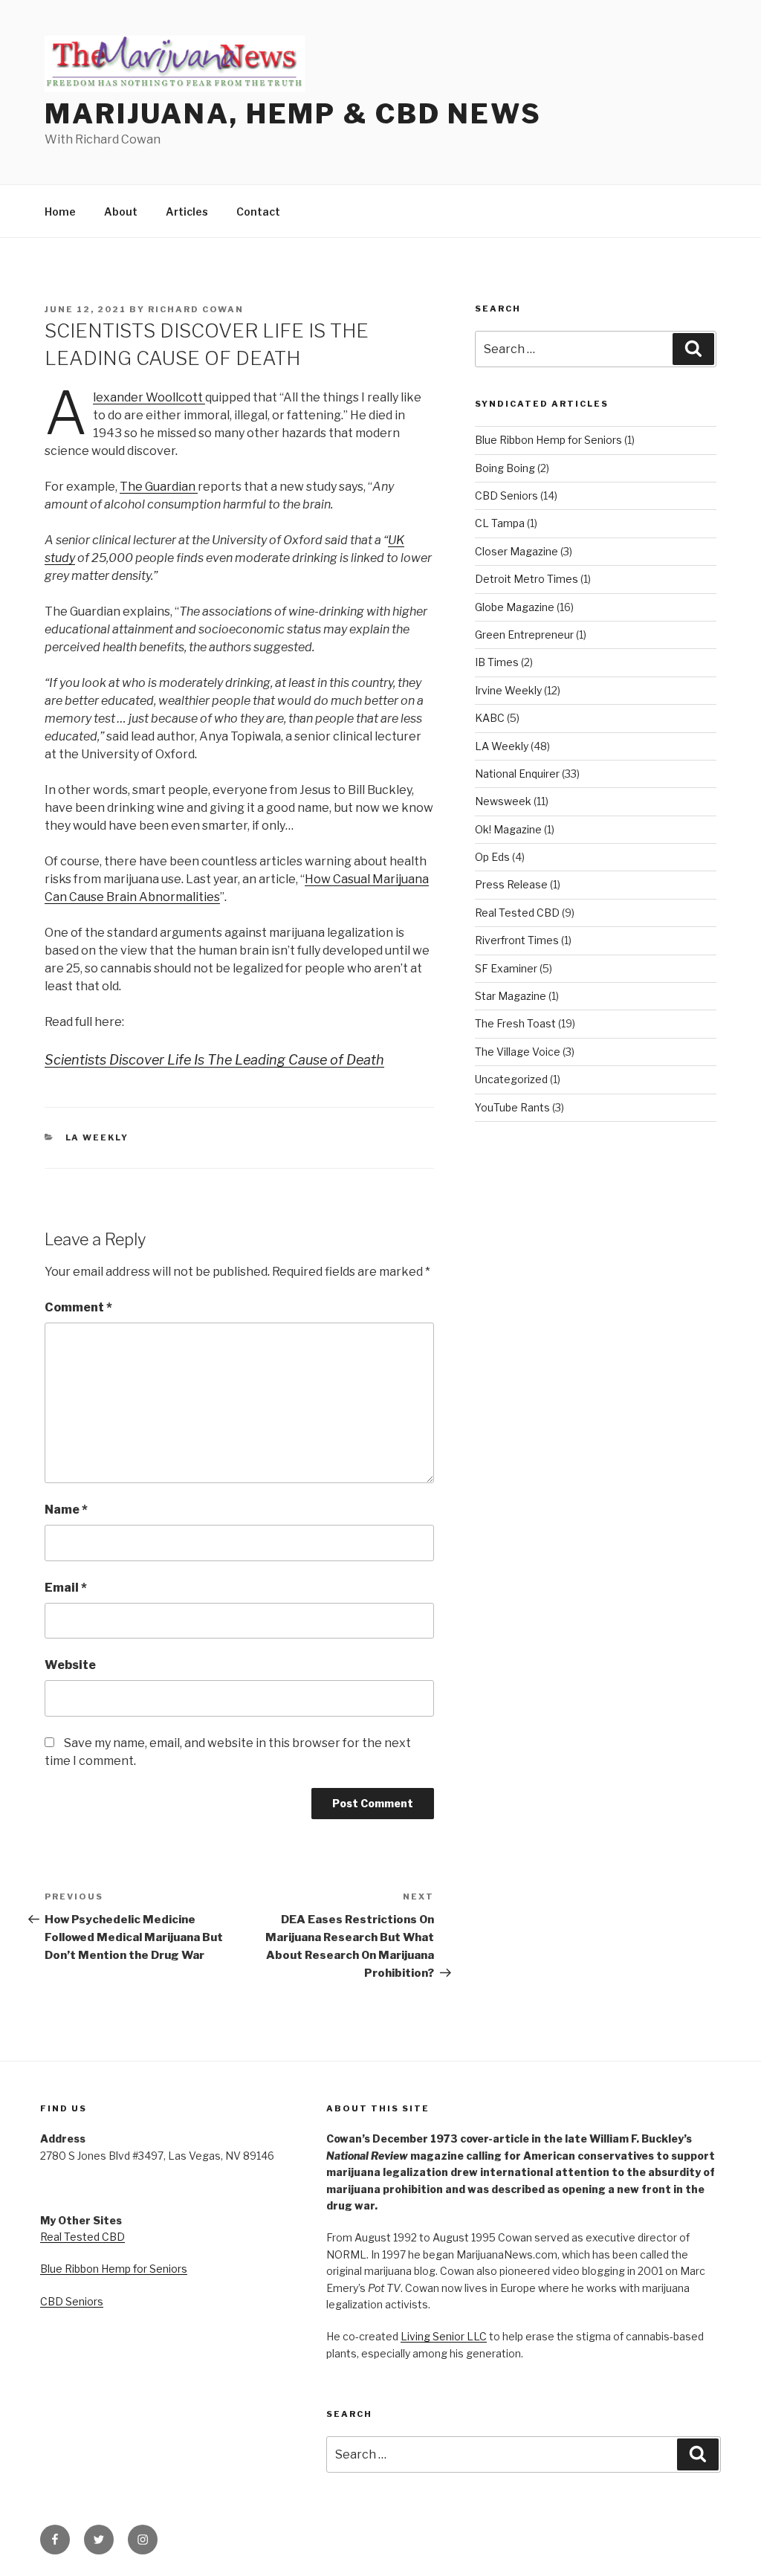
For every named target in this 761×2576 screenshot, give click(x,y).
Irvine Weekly (508, 690)
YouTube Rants (512, 1107)
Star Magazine (511, 996)
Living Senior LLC (444, 2336)
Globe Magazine (515, 607)
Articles (187, 212)
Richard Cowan (196, 309)
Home (60, 212)
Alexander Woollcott (149, 397)
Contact (258, 212)
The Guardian (159, 487)
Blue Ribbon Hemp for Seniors (548, 440)
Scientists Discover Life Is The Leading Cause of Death (214, 1060)
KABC (490, 718)
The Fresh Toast (515, 1023)
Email (66, 1588)
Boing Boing (505, 468)
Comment (78, 1307)
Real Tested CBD (517, 913)
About (121, 212)
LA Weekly (97, 1137)
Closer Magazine (516, 551)
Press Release (511, 884)
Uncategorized (511, 1079)
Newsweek (503, 801)
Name (66, 1510)
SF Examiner (506, 968)
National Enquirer (517, 774)
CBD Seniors (506, 495)
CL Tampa (500, 523)
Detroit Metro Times (527, 579)
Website (70, 1665)
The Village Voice (518, 1052)
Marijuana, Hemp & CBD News (293, 114)
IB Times (497, 662)
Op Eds (492, 857)
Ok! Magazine (508, 829)
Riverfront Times (517, 940)
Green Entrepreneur (524, 635)
